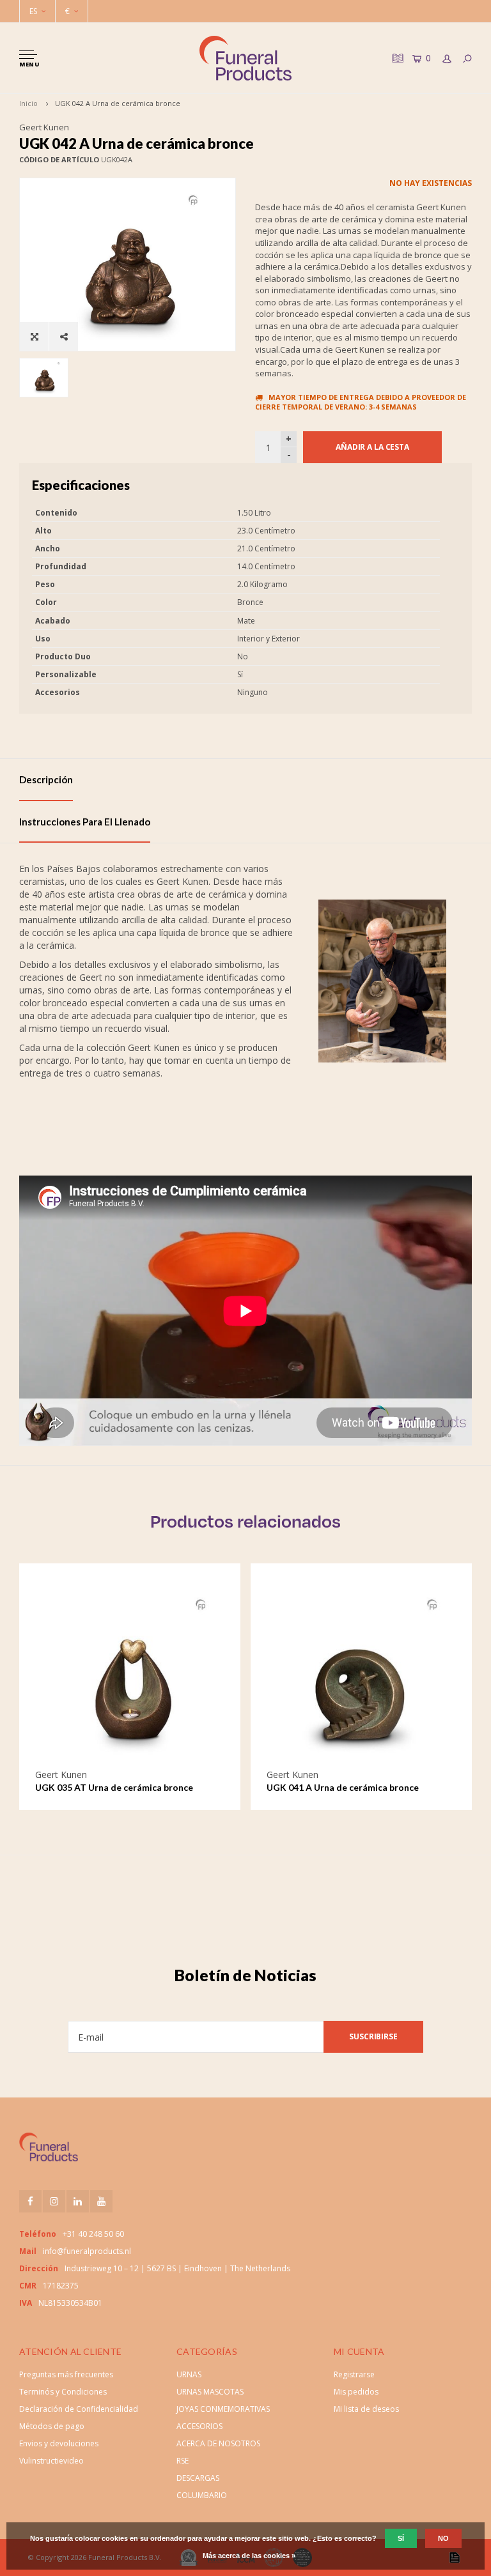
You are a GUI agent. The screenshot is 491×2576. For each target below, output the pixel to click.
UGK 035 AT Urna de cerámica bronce (114, 1787)
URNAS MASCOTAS (210, 2392)
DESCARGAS (198, 2478)
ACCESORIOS (199, 2426)
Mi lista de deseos (366, 2409)
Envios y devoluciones (59, 2443)
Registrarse (354, 2374)
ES (33, 11)
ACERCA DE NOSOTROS (218, 2443)
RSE (183, 2461)
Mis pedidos (356, 2392)
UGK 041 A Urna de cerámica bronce (343, 1787)
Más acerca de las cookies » (249, 2556)
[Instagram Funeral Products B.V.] (54, 2201)
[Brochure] (396, 58)
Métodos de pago (52, 2426)
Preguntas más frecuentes (66, 2374)
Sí (401, 2538)
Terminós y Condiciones (63, 2392)
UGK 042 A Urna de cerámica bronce (118, 103)
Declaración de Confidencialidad (79, 2409)
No (443, 2538)
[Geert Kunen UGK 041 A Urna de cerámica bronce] (361, 1675)
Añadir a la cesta (372, 447)
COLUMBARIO (202, 2495)
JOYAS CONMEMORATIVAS (223, 2409)
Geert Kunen (44, 127)
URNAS (189, 2374)
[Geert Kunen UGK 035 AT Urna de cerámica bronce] (130, 1675)
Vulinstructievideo (51, 2461)
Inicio (28, 103)
